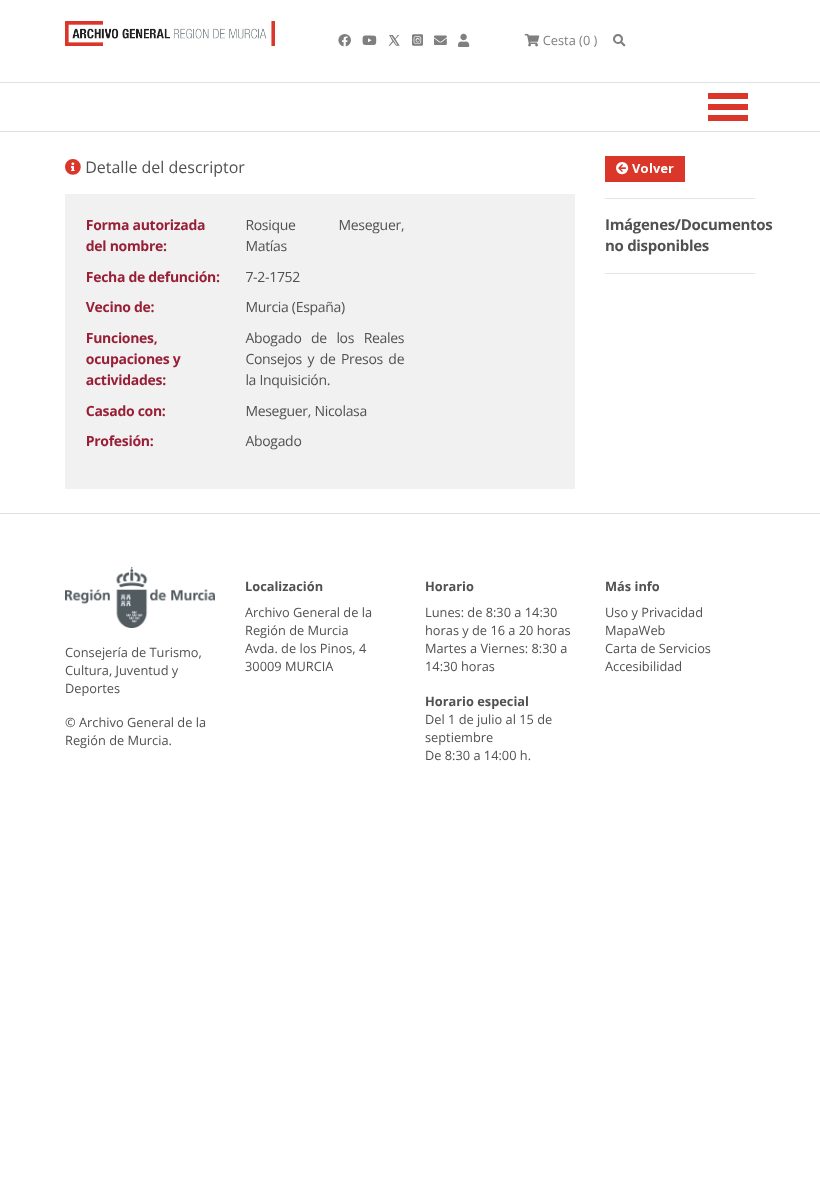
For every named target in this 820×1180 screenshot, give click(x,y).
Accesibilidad (643, 666)
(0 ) (570, 40)
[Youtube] (370, 40)
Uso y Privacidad (654, 612)
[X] (396, 40)
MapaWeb (635, 630)
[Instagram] (419, 40)
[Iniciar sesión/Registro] (463, 40)
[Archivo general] (170, 29)
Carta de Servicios (658, 648)
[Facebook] (346, 40)
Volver (651, 168)
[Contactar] (442, 40)
